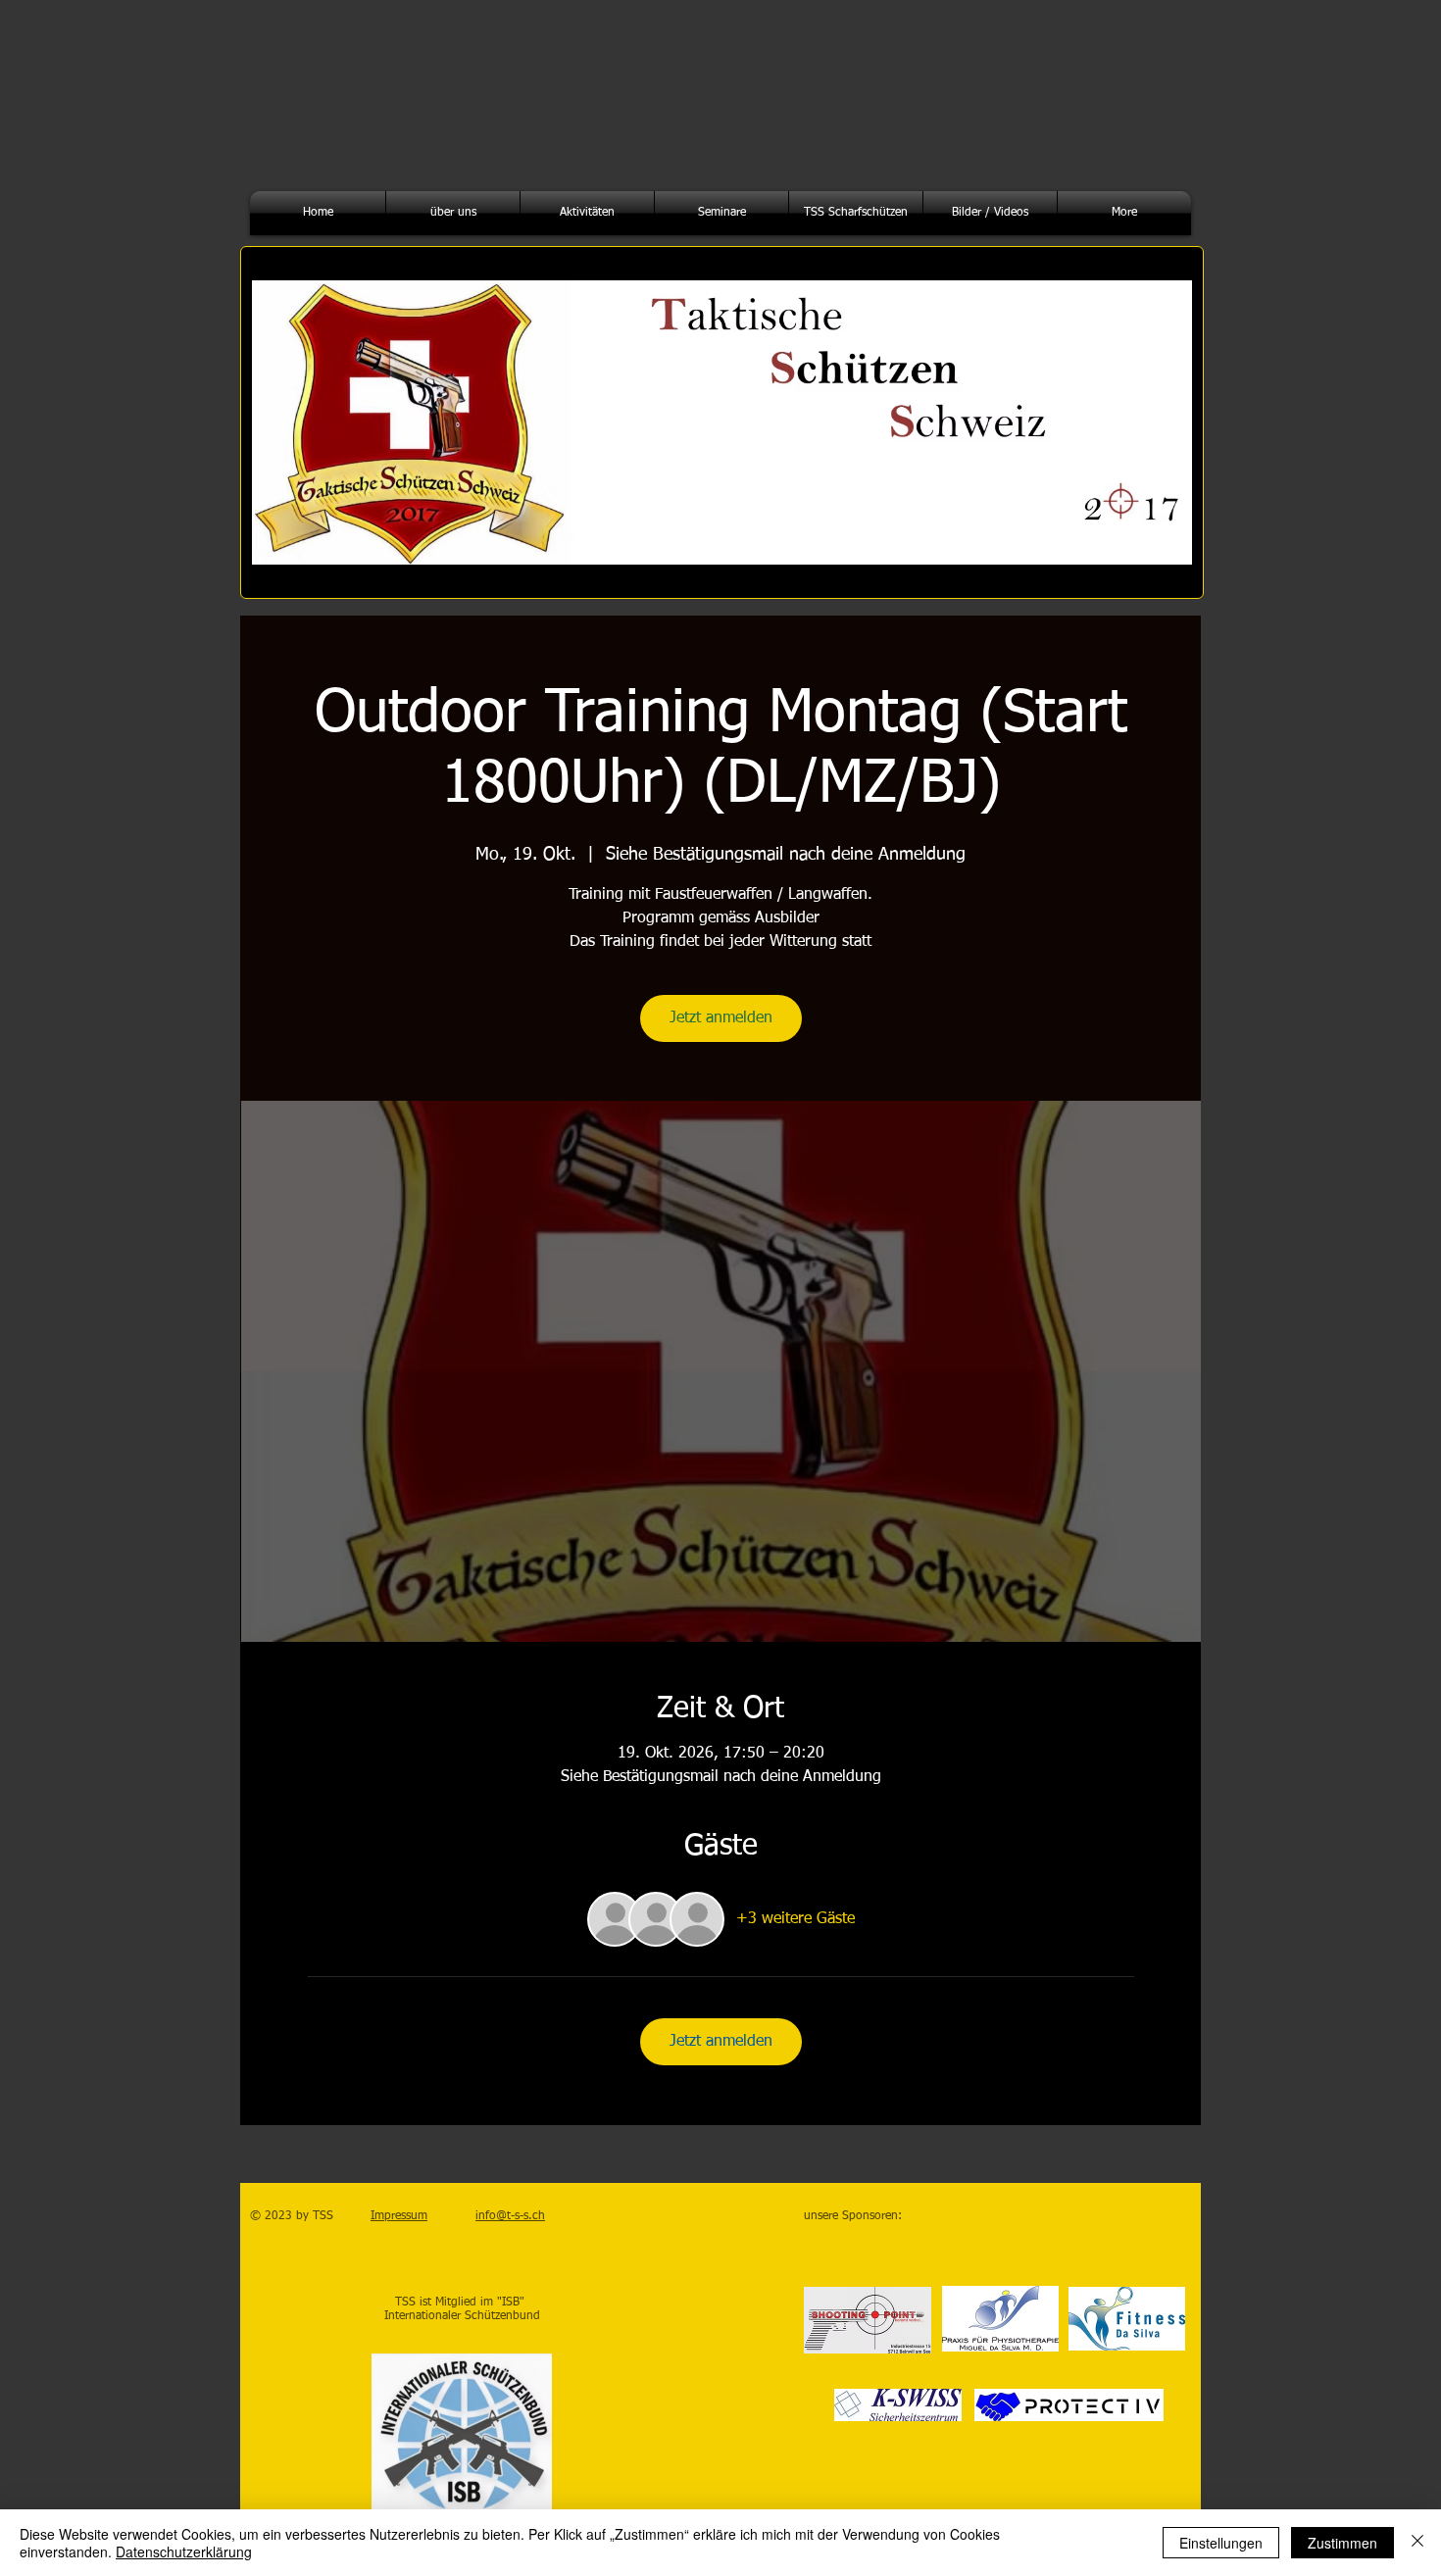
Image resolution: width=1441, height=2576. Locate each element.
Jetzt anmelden (721, 1018)
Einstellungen (1221, 2543)
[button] (453, 213)
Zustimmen (1342, 2543)
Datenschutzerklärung (184, 2551)
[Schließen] (1417, 2543)
